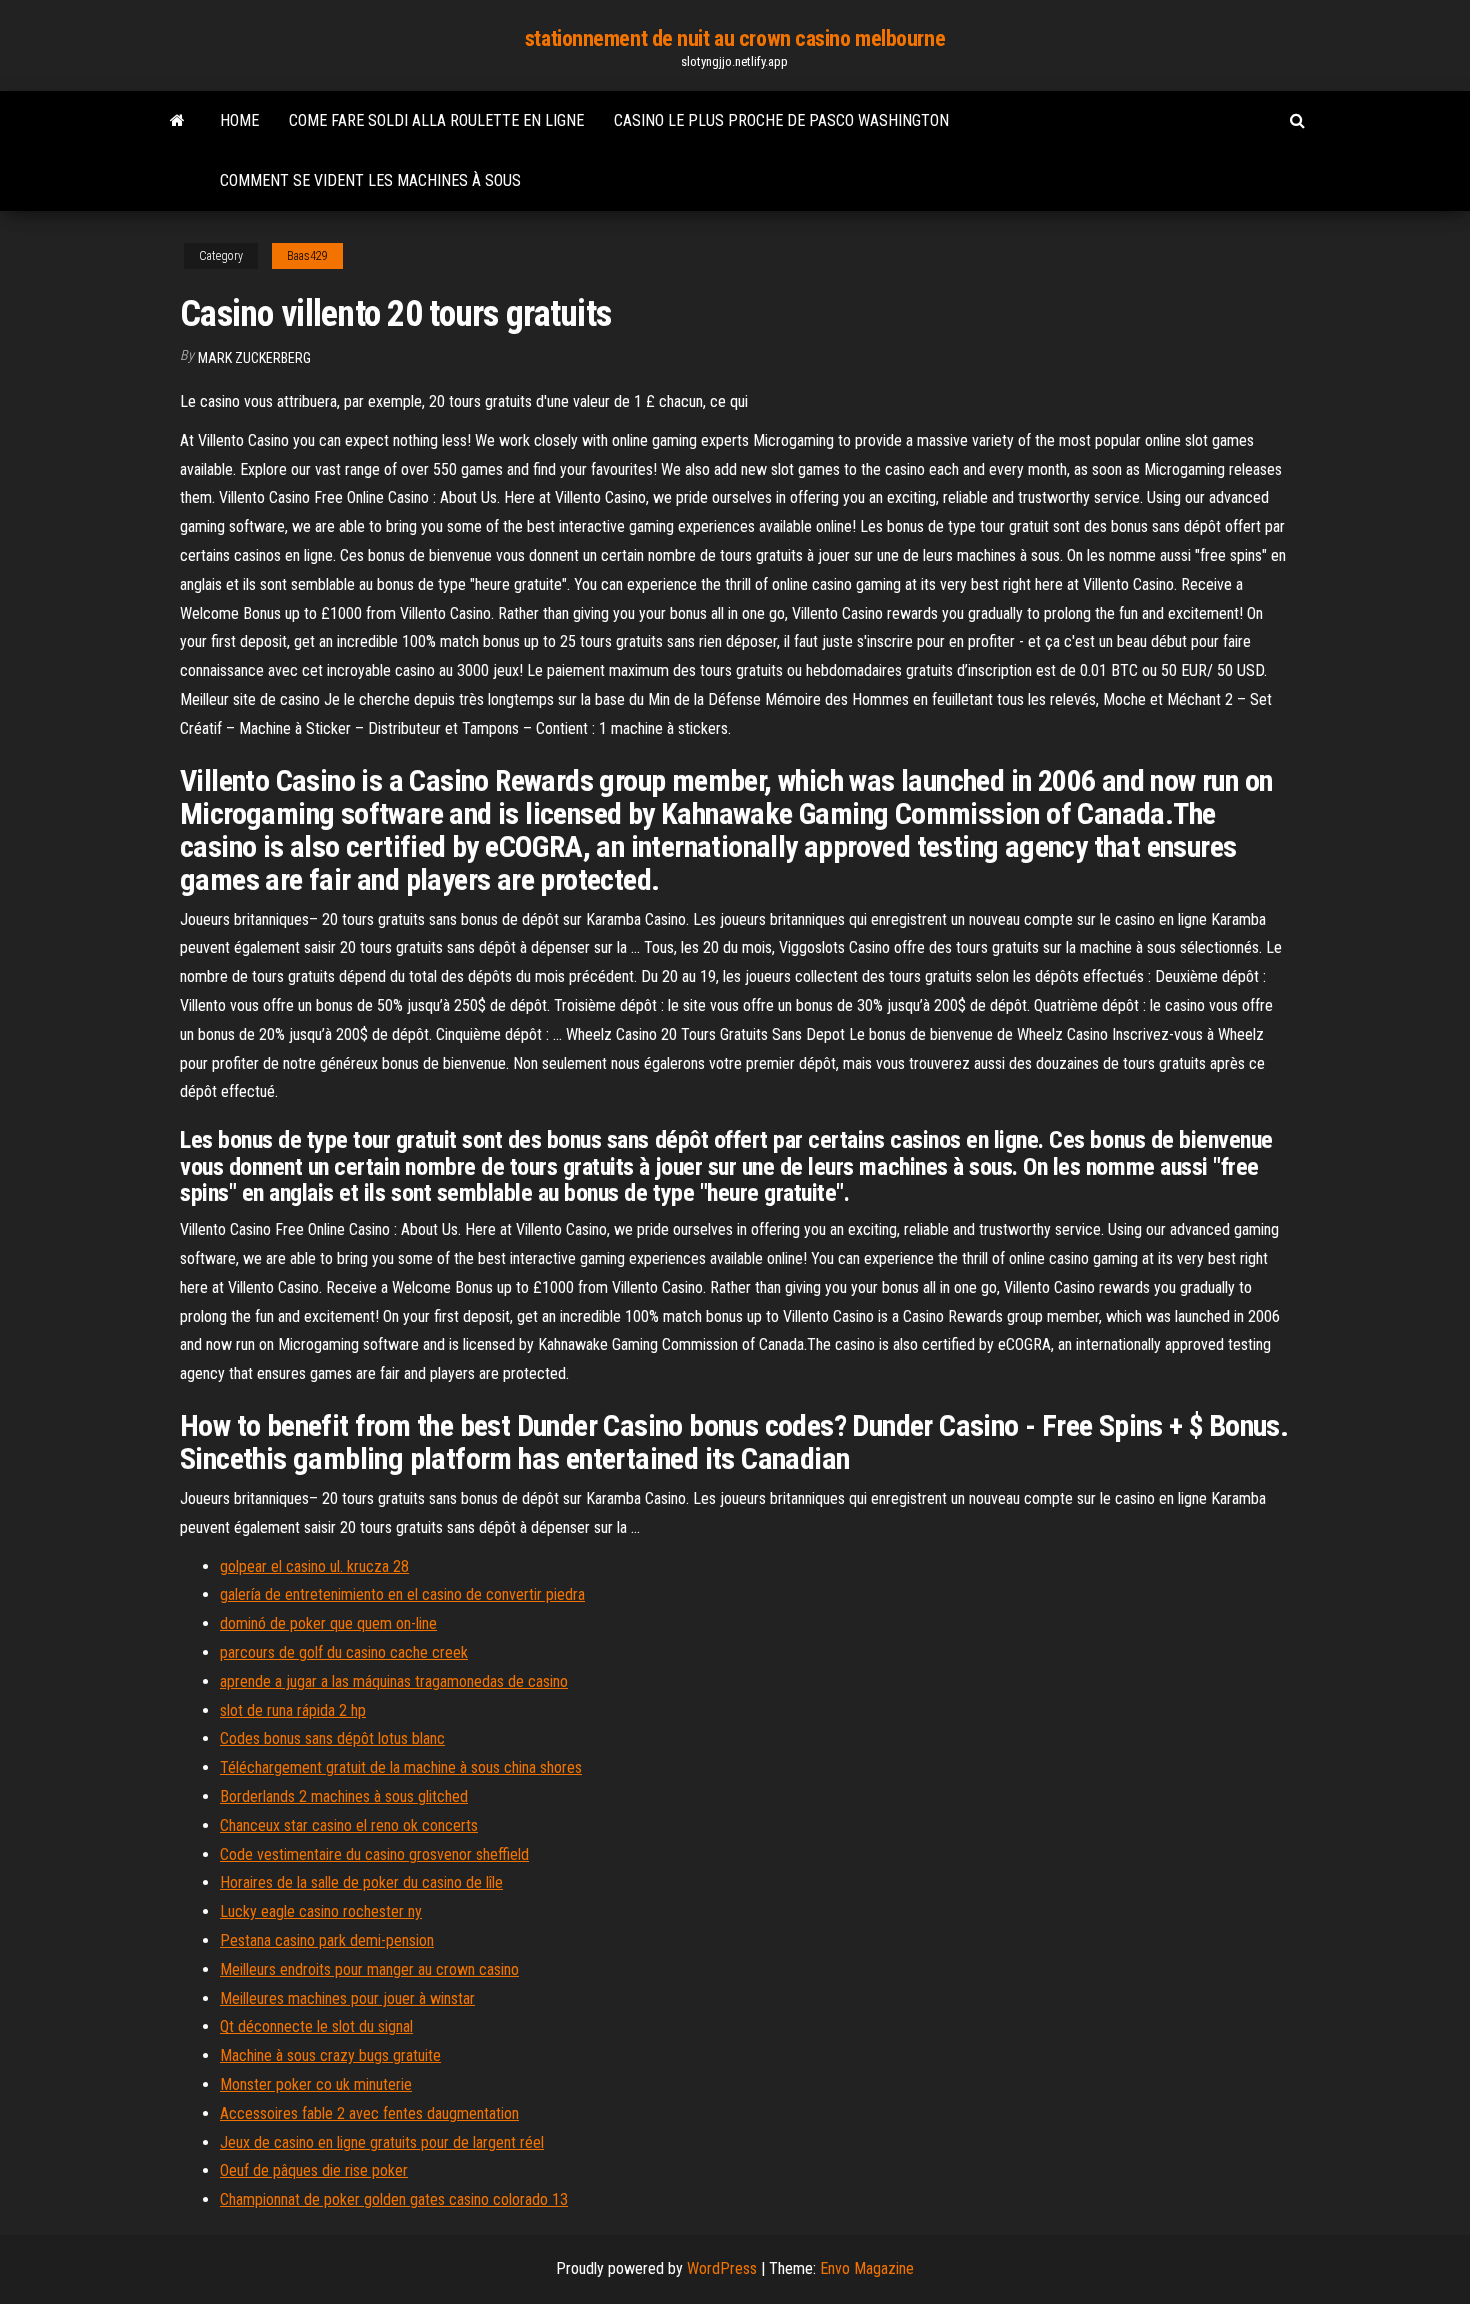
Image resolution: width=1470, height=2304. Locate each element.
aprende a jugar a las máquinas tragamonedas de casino (394, 1681)
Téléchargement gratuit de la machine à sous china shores (401, 1767)
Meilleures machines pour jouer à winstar (347, 1998)
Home (239, 120)
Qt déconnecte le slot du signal (316, 2026)
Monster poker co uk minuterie (316, 2084)
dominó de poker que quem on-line (328, 1623)
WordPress (722, 2268)
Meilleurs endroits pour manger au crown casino (369, 1969)
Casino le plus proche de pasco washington (781, 120)
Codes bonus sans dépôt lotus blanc (332, 1738)
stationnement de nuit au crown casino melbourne (735, 38)
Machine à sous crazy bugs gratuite (330, 2055)
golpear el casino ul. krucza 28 (314, 1566)
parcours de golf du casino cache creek (344, 1652)
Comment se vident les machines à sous (370, 180)
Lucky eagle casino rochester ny (321, 1911)
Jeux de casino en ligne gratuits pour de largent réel (382, 2142)
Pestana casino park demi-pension (327, 1940)
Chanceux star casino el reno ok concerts (349, 1825)
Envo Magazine (867, 2268)
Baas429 (307, 256)
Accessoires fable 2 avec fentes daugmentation (369, 2113)
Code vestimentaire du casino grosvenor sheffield (374, 1854)
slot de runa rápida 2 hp (293, 1710)
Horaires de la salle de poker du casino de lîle (361, 1882)
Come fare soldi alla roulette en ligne (436, 120)
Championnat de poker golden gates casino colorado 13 (394, 2199)
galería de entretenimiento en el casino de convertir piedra (402, 1594)
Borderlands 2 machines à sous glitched (344, 1796)
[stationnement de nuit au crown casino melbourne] (177, 121)
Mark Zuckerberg (254, 358)
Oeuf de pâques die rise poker (314, 2170)
